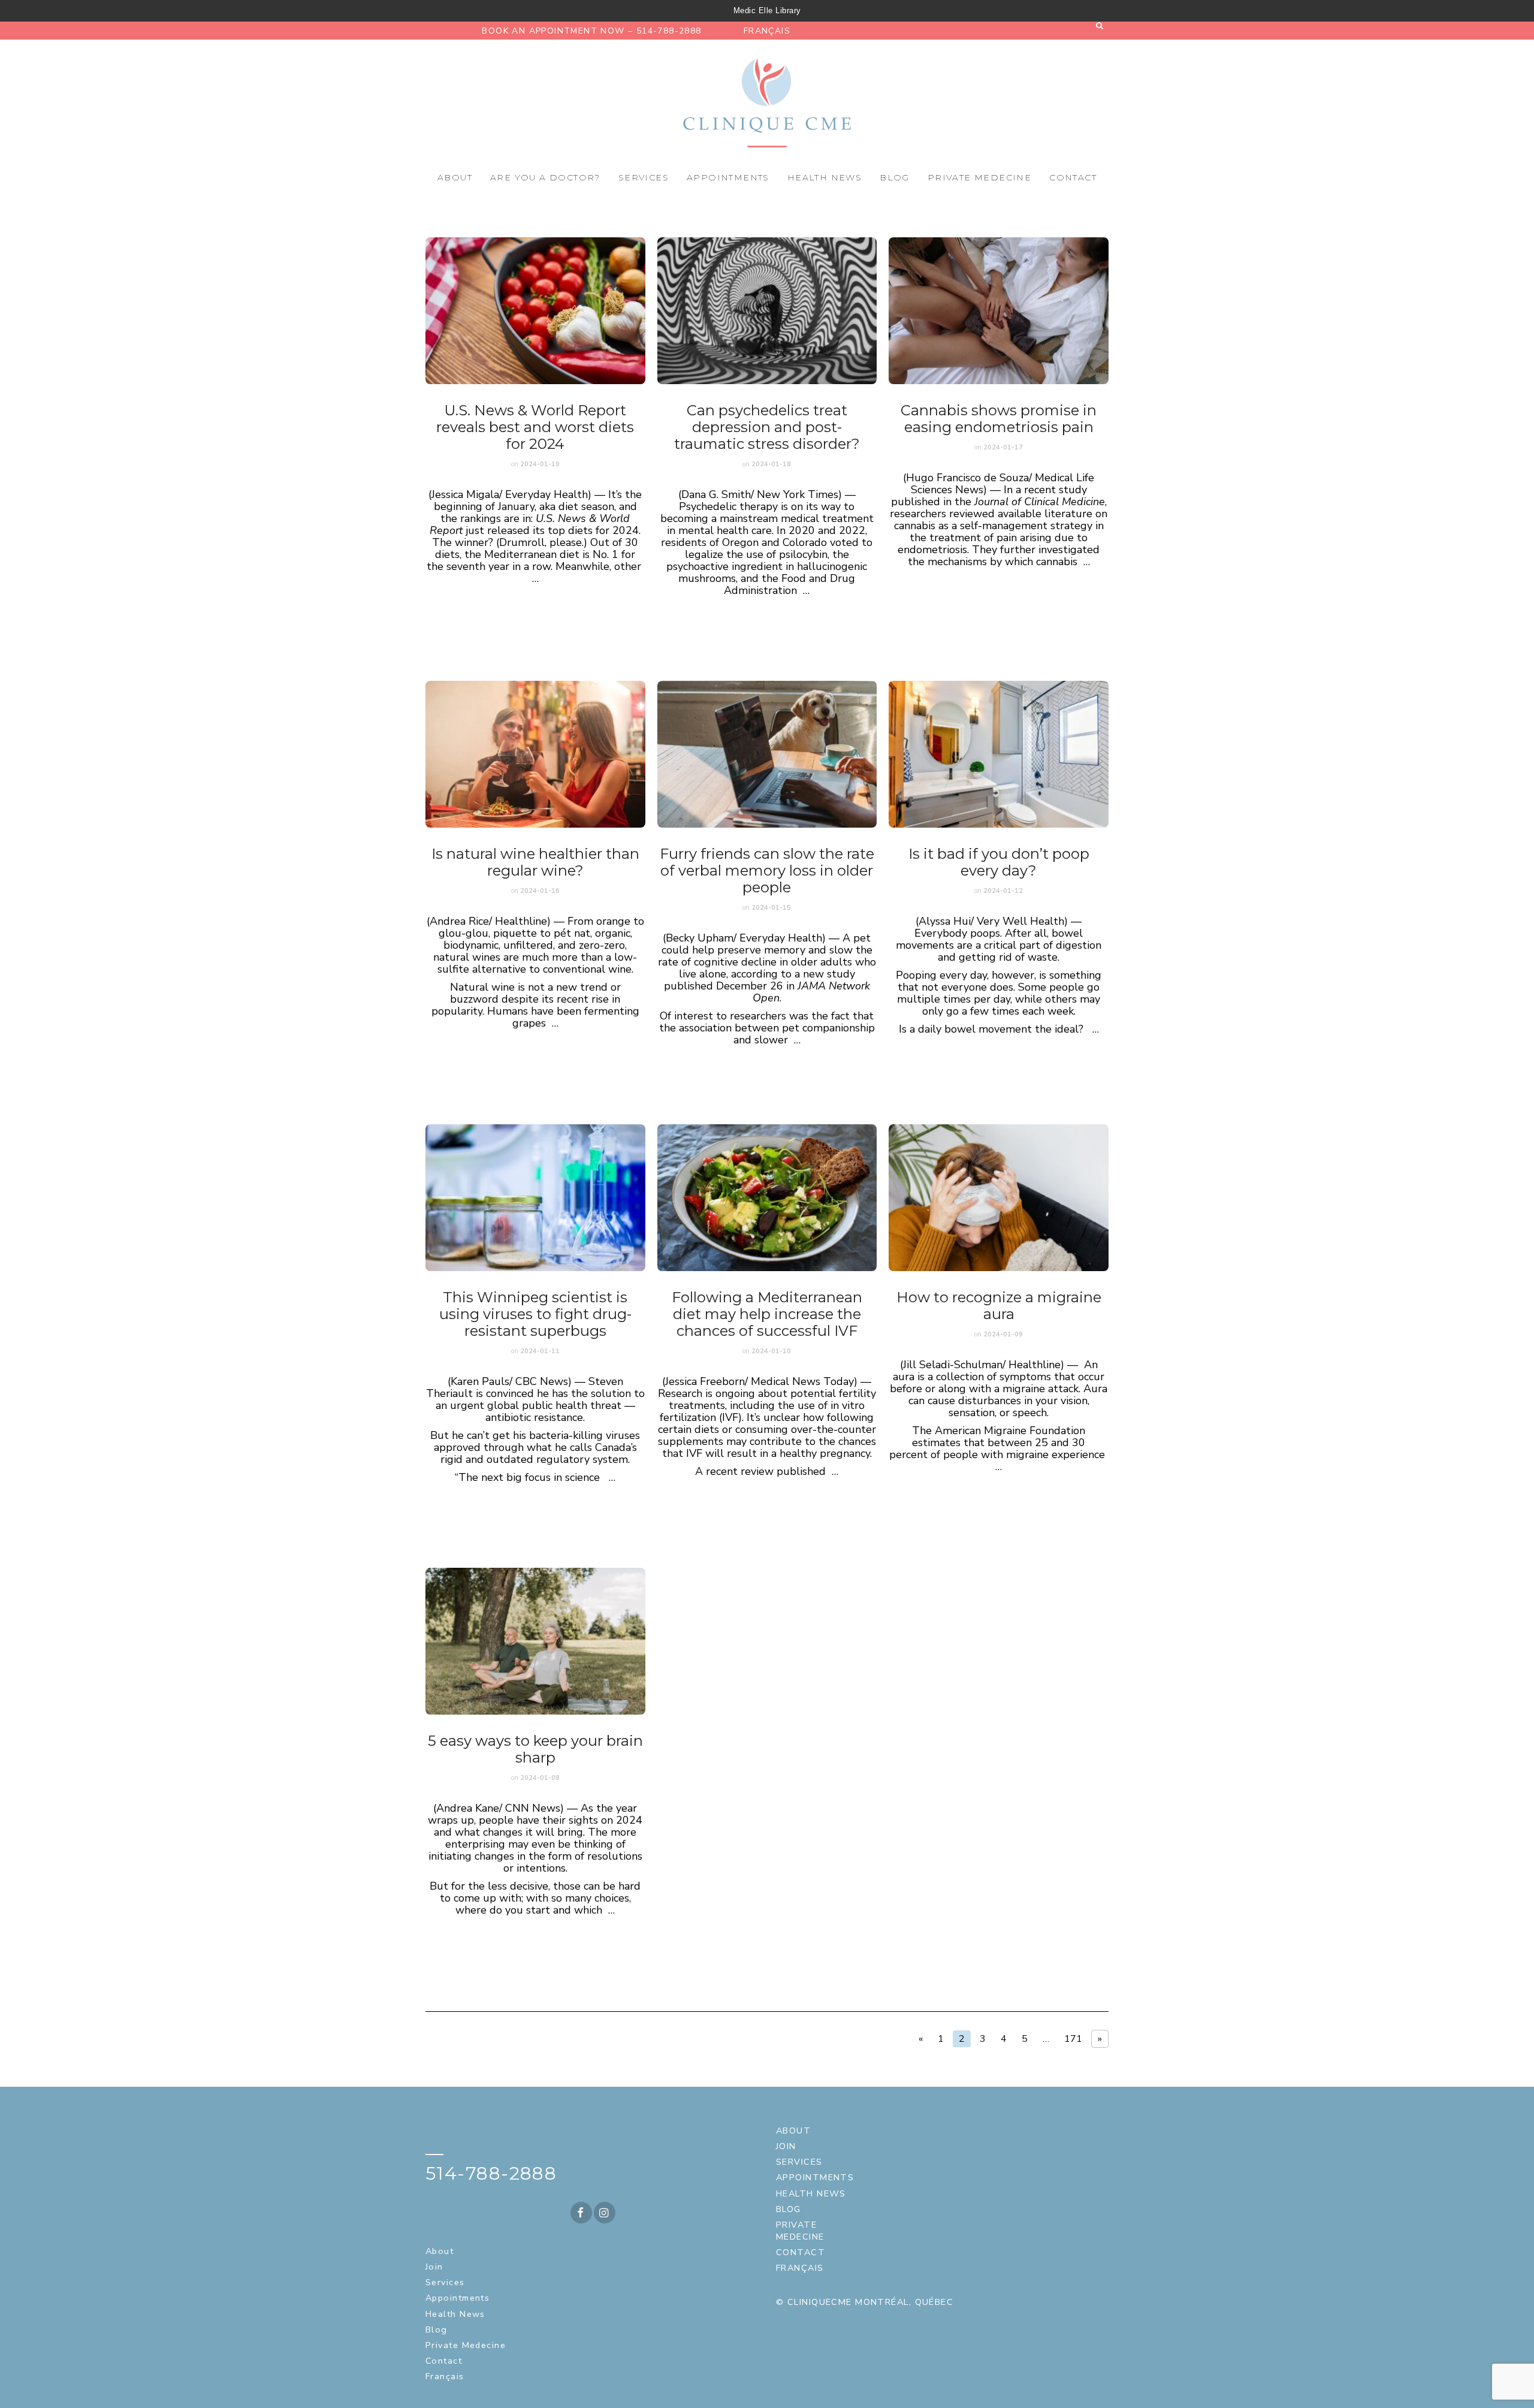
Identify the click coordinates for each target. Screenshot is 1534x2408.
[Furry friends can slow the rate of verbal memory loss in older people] (767, 754)
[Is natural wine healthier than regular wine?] (535, 754)
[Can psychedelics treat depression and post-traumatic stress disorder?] (767, 311)
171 (1073, 2039)
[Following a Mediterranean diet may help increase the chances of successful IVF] (767, 1198)
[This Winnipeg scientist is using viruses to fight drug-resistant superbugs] (535, 1198)
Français (767, 31)
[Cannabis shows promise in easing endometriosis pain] (999, 311)
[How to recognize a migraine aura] (999, 1198)
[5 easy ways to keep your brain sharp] (535, 1641)
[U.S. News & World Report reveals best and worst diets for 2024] (535, 311)
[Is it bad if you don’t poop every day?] (999, 754)
